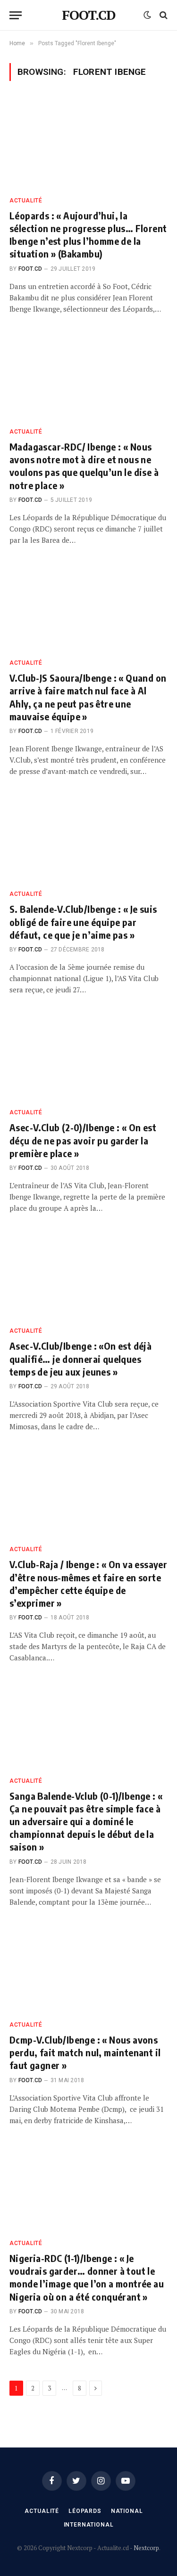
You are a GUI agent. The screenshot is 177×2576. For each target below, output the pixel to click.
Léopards (85, 2511)
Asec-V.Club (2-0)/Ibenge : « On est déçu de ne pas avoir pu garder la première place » (83, 1140)
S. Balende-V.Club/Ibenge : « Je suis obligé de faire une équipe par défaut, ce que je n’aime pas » (83, 922)
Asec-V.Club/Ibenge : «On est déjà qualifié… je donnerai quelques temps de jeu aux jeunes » (80, 1358)
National (127, 2511)
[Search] (163, 15)
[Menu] (16, 15)
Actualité (42, 2511)
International (89, 2525)
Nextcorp (146, 2548)
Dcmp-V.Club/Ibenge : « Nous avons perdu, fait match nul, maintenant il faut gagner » (85, 2052)
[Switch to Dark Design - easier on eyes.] (147, 15)
